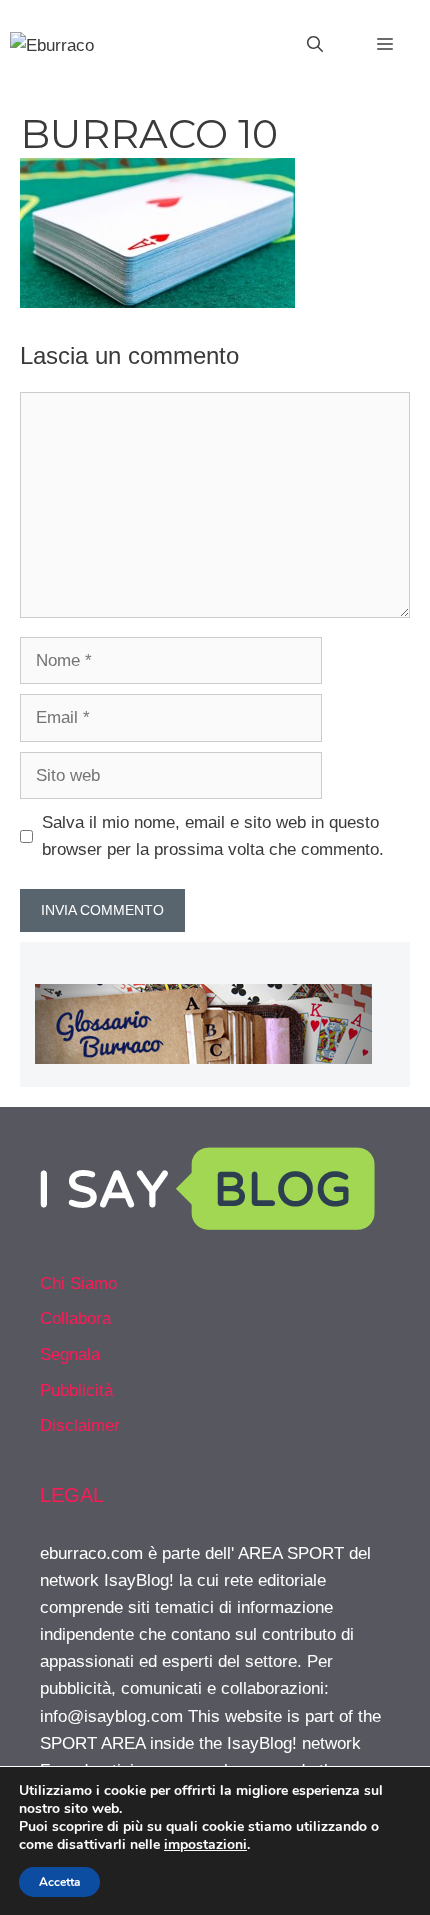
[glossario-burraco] (203, 1058)
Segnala (70, 1354)
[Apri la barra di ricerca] (315, 45)
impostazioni (205, 1845)
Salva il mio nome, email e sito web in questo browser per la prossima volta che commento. (213, 836)
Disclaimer (80, 1425)
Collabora (75, 1318)
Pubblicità (76, 1390)
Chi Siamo (78, 1283)
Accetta (59, 1882)
